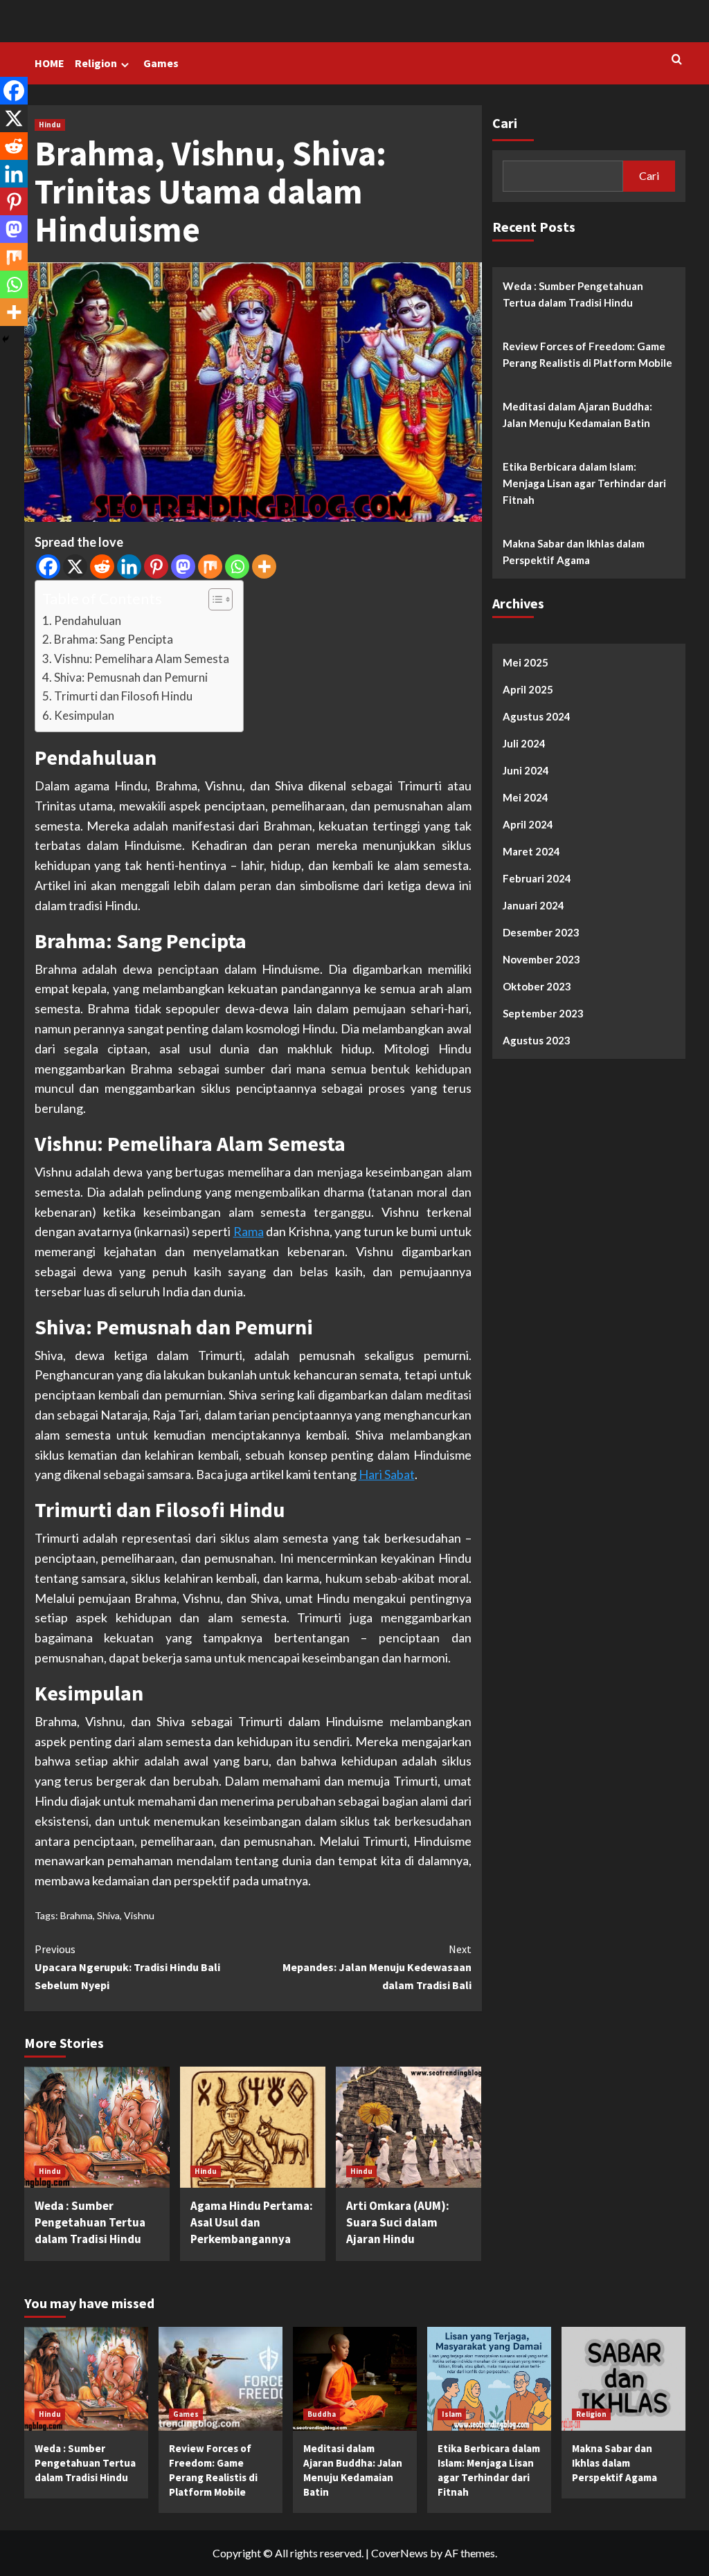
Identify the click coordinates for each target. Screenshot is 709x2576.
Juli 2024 (524, 743)
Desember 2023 (541, 932)
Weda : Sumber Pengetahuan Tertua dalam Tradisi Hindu (90, 2222)
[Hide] (6, 339)
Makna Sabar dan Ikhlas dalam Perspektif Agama (574, 552)
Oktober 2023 (537, 986)
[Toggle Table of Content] (214, 599)
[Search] (677, 60)
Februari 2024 (537, 878)
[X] (75, 566)
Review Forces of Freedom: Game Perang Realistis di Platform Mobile (587, 354)
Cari (505, 123)
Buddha (322, 2414)
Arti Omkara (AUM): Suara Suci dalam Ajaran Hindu (398, 2222)
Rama (249, 1231)
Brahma (77, 1915)
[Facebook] (48, 566)
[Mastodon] (183, 566)
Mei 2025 (526, 662)
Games (161, 63)
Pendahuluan (88, 620)
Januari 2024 (533, 905)
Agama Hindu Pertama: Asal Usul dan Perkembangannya (252, 2222)
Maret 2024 (531, 851)
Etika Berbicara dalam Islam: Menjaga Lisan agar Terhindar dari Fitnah (584, 483)
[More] (264, 566)
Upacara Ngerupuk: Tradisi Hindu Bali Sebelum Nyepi (127, 1967)
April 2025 (528, 689)
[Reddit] (102, 566)
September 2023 (543, 1013)
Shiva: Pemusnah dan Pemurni (131, 677)
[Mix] (210, 566)
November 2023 (541, 959)
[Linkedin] (129, 566)
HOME (50, 63)
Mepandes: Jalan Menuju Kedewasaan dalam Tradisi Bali (377, 1967)
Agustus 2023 (537, 1040)
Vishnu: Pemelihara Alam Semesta (142, 659)
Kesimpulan (84, 715)
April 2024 (528, 824)
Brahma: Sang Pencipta (114, 639)
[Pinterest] (156, 566)
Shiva (108, 1915)
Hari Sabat (387, 1474)
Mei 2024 (526, 797)
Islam (452, 2414)
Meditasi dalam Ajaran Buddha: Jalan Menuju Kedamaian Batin (577, 415)
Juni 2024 (526, 770)
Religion (96, 63)
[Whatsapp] (237, 566)
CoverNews (400, 2553)
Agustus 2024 (537, 716)
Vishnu (139, 1915)
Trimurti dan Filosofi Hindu (123, 696)
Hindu (50, 125)
